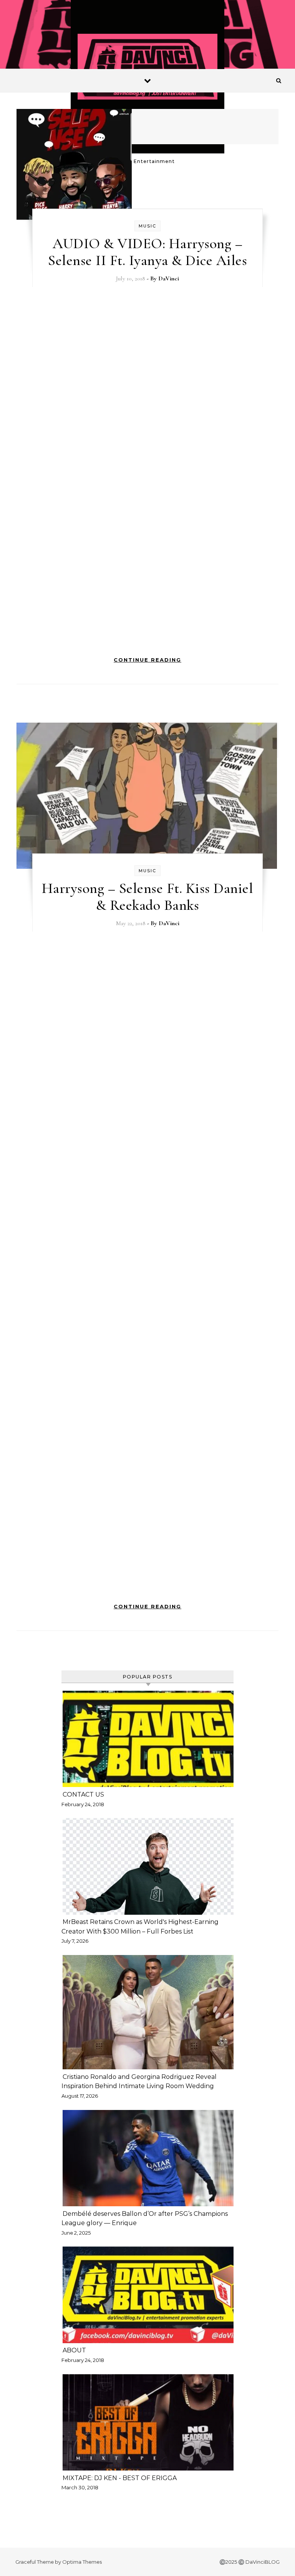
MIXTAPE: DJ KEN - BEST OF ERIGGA (120, 2478)
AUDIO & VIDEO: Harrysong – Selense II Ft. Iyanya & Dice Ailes (147, 252)
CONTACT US (83, 1794)
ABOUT (74, 2350)
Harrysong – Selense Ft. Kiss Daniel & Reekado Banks (148, 897)
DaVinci (169, 278)
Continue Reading (147, 660)
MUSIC (147, 226)
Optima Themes (82, 2562)
